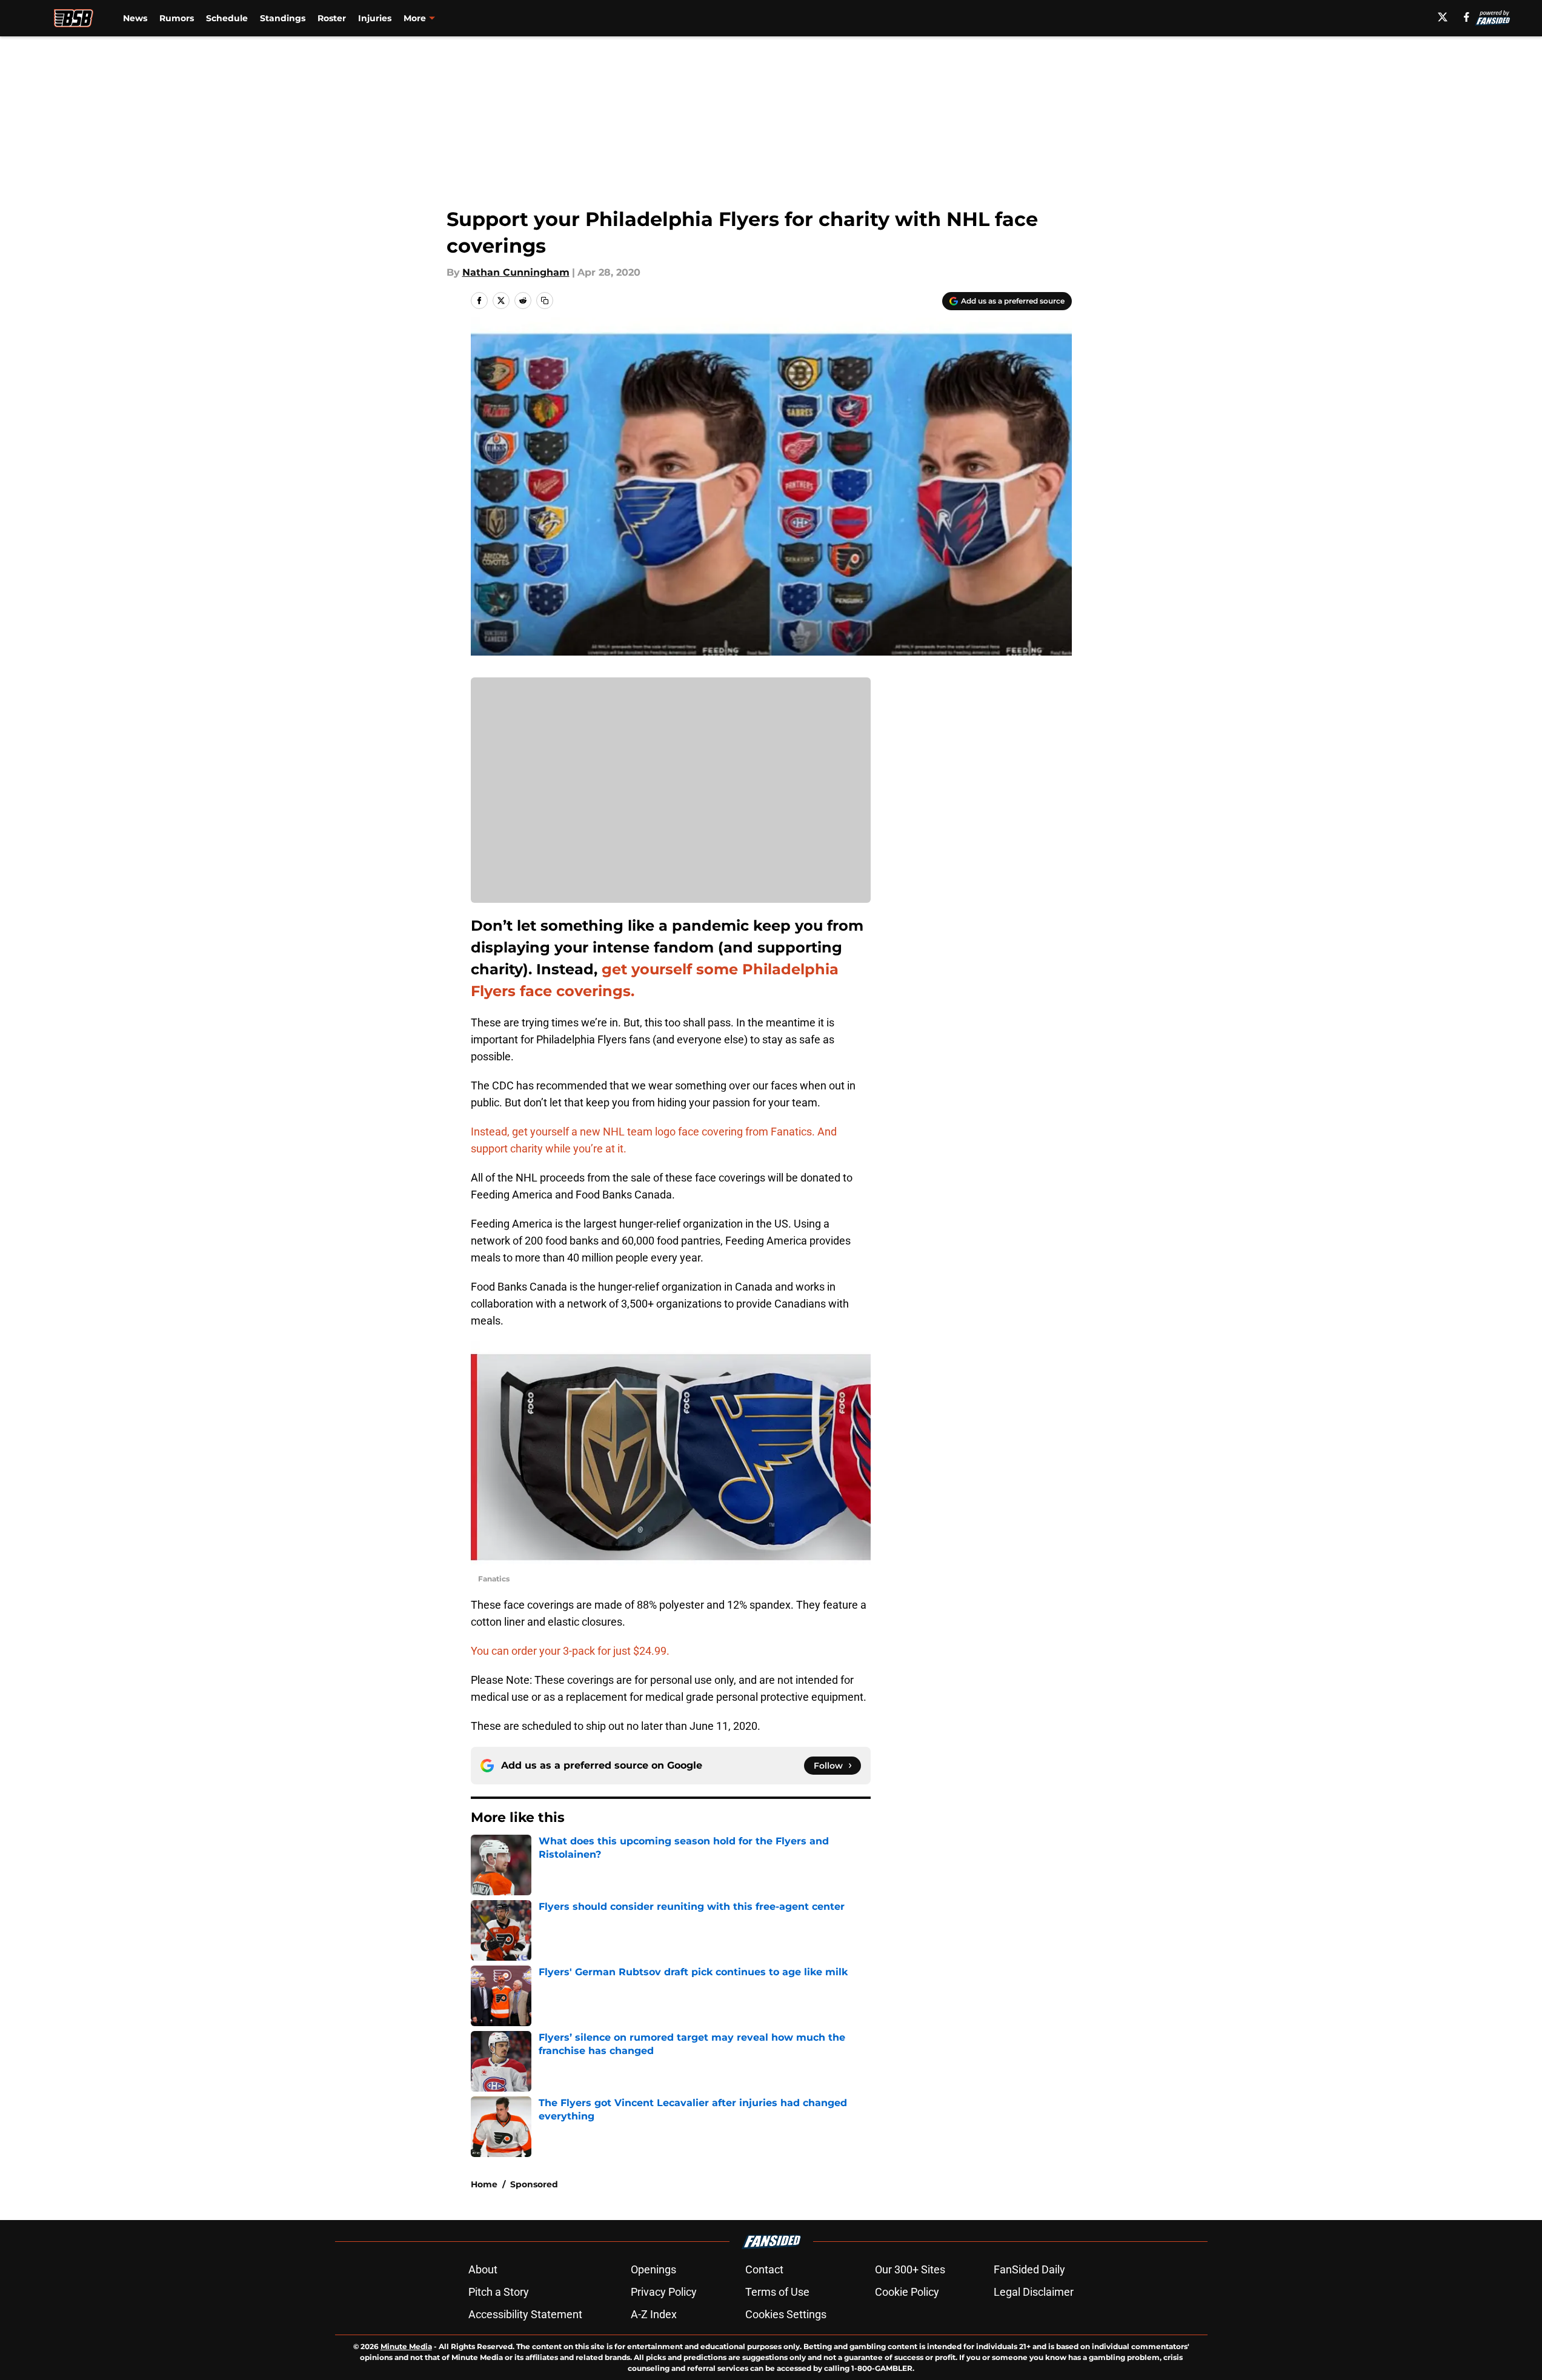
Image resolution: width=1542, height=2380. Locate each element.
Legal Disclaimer (1034, 2292)
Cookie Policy (907, 2292)
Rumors (177, 18)
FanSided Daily (1029, 2269)
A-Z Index (654, 2314)
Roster (332, 18)
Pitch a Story (499, 2292)
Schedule (227, 18)
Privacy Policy (664, 2292)
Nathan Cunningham (516, 272)
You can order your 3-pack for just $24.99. (570, 1651)
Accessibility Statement (525, 2314)
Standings (283, 18)
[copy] (545, 301)
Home (484, 2184)
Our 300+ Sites (910, 2269)
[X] (1443, 17)
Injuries (375, 18)
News (135, 18)
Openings (653, 2269)
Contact (764, 2269)
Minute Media (406, 2346)
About (483, 2269)
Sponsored (534, 2184)
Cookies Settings (786, 2314)
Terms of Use (777, 2292)
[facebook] (1467, 17)
